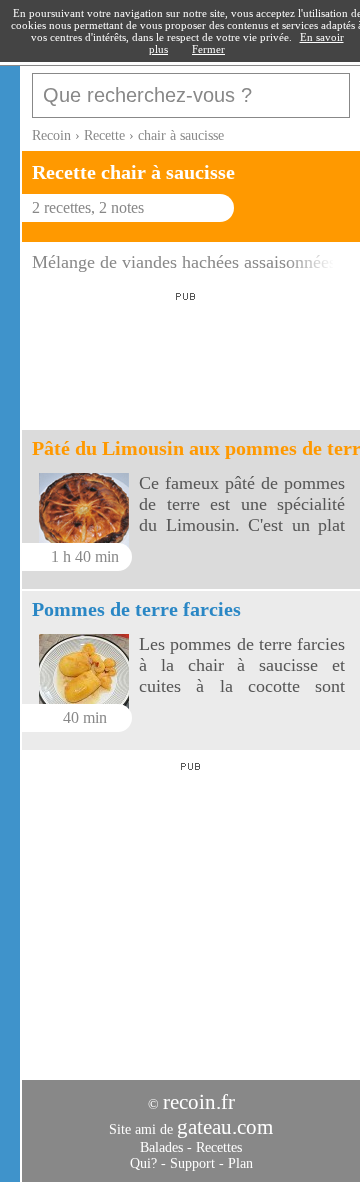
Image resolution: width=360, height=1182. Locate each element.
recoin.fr (199, 1102)
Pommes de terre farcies (136, 609)
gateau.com (225, 1127)
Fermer (208, 49)
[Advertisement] (182, 355)
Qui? (143, 1163)
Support (192, 1163)
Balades (161, 1147)
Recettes (219, 1147)
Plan (240, 1163)
